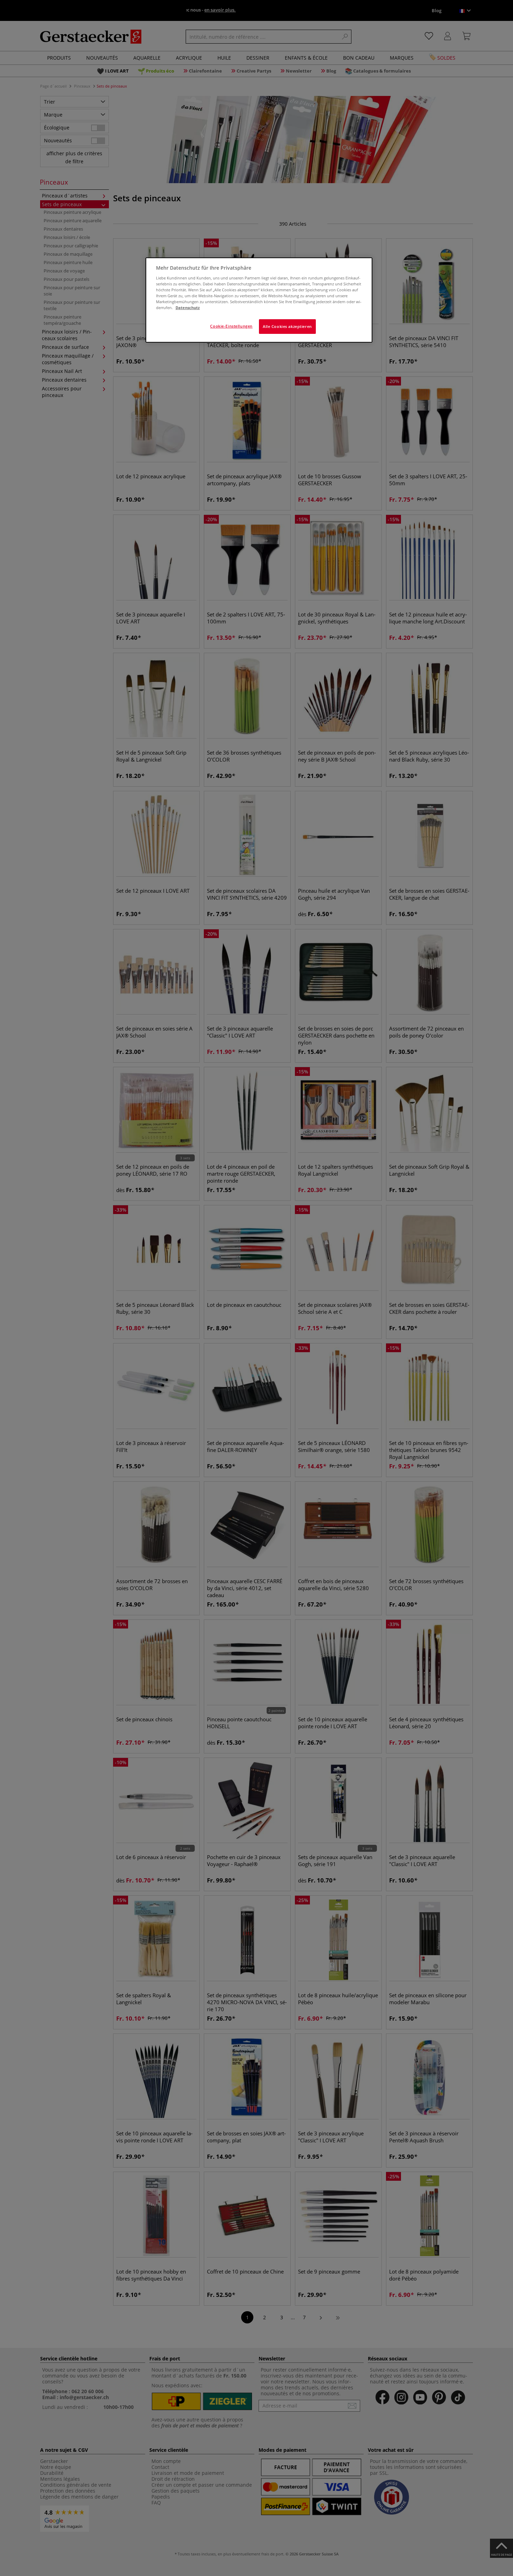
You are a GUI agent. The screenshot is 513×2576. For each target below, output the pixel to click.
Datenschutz (188, 308)
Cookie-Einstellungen (231, 326)
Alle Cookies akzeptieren (287, 326)
